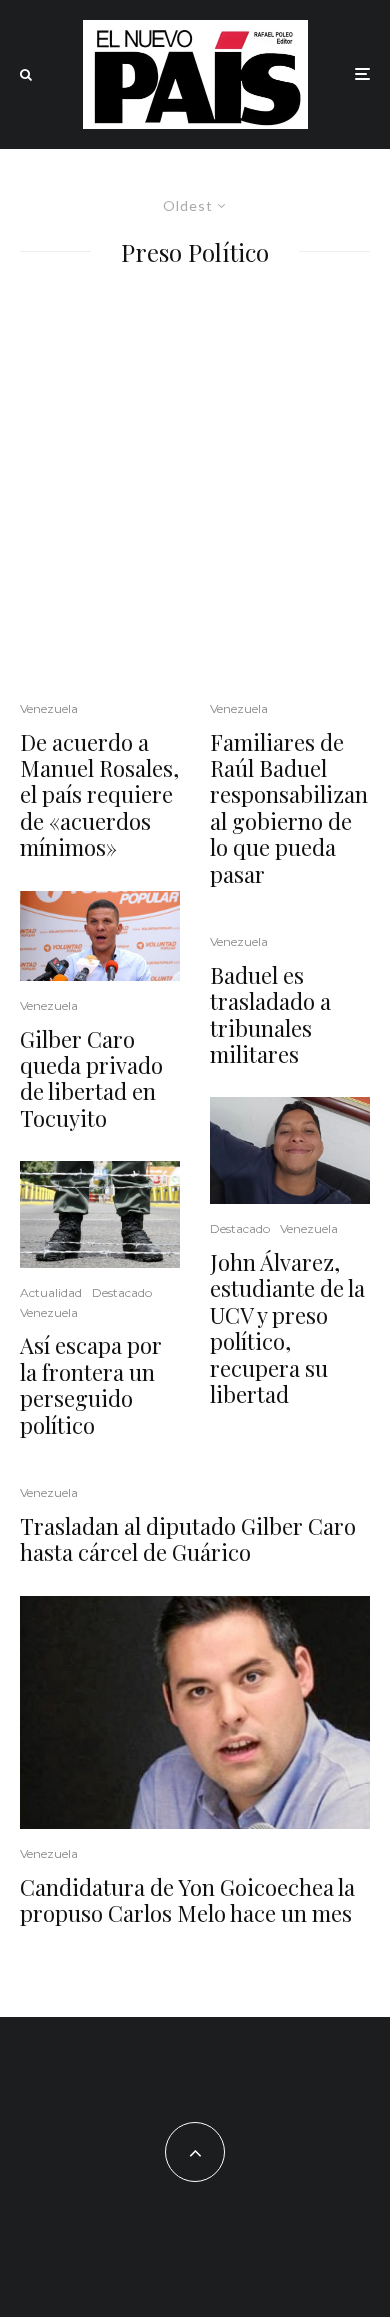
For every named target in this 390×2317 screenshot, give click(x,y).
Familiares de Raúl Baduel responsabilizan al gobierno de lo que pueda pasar (289, 808)
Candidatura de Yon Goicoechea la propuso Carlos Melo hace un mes (187, 1900)
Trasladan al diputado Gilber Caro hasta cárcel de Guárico (188, 1539)
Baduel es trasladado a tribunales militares (270, 1015)
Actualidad (51, 1292)
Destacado (122, 1292)
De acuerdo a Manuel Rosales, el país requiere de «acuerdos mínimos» (99, 795)
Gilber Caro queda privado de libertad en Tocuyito (91, 1079)
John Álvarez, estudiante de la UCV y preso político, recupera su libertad (287, 1328)
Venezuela (49, 708)
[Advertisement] (195, 479)
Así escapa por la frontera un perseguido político (91, 1385)
